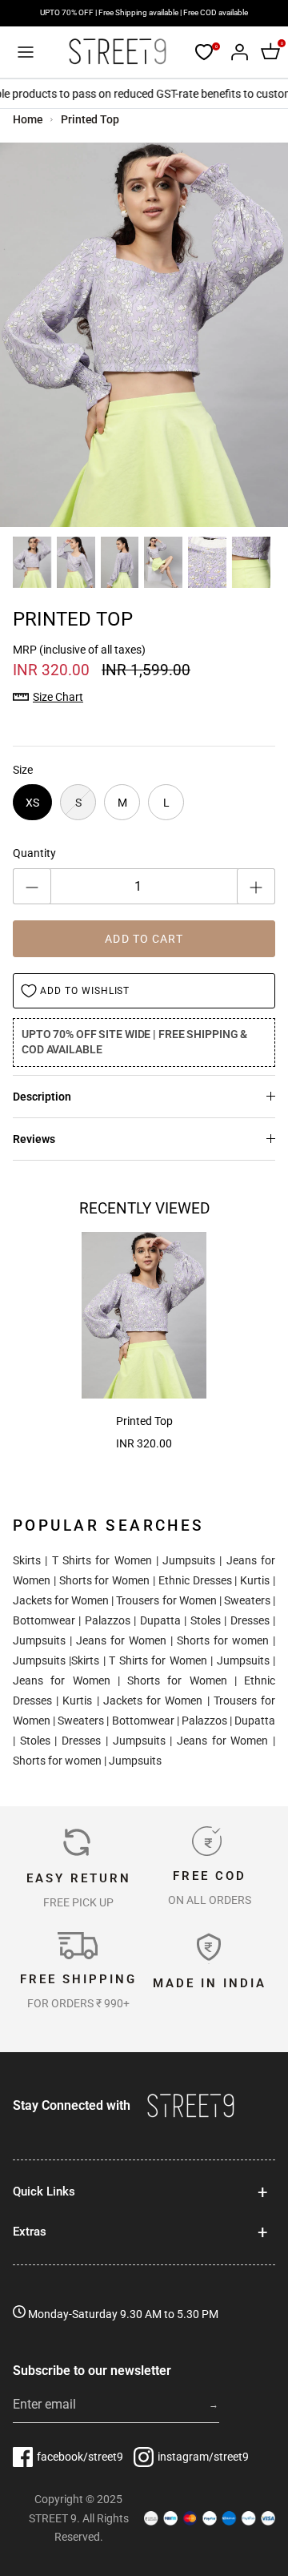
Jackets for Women (61, 1600)
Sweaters (247, 1600)
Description (42, 1097)
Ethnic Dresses (195, 1580)
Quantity (34, 853)
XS (32, 803)
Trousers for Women (166, 1600)
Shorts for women (223, 1640)
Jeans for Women (121, 1640)
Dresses (250, 1620)
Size (23, 770)
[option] (144, 335)
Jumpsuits (189, 1560)
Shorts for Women (105, 1580)
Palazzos (108, 1620)
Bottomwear (44, 1620)
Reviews (34, 1139)
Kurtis (255, 1580)
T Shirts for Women (102, 1560)
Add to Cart (144, 939)
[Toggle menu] (26, 52)
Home (28, 119)
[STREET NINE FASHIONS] (117, 52)
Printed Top (90, 119)
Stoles (206, 1620)
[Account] (235, 52)
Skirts (27, 1560)
